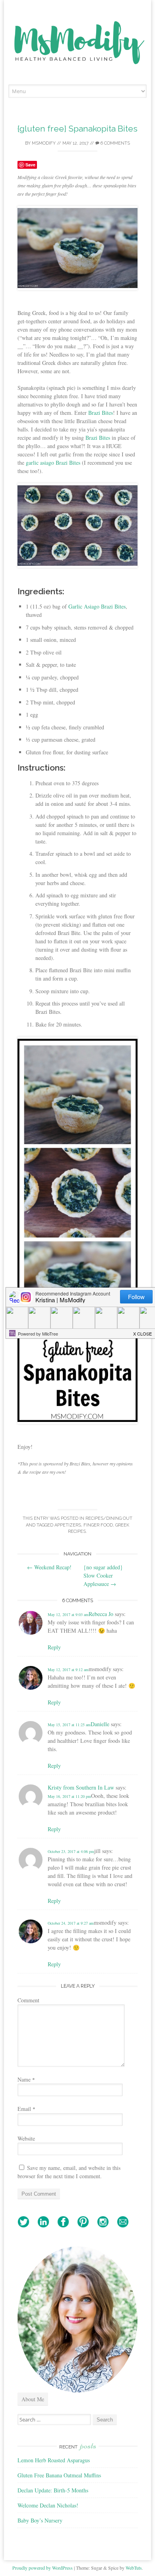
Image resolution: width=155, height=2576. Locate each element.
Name (26, 2079)
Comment (28, 2000)
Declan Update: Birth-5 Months (53, 2490)
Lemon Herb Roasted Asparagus (54, 2460)
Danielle (100, 1724)
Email (26, 2109)
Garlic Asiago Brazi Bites (97, 606)
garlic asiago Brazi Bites (53, 463)
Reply (54, 1647)
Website (26, 2138)
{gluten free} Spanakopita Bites (77, 129)
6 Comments (115, 143)
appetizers (68, 1525)
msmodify (44, 143)
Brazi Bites (101, 413)
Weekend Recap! (49, 1567)
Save (30, 165)
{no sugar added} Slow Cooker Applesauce (103, 1575)
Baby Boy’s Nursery (40, 2520)
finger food (98, 1525)
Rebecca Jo (101, 1614)
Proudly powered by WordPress (43, 2568)
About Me (33, 2399)
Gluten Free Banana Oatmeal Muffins (59, 2475)
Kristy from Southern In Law (81, 1787)
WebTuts (134, 2568)
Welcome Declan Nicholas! (48, 2505)
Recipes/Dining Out (109, 1518)
